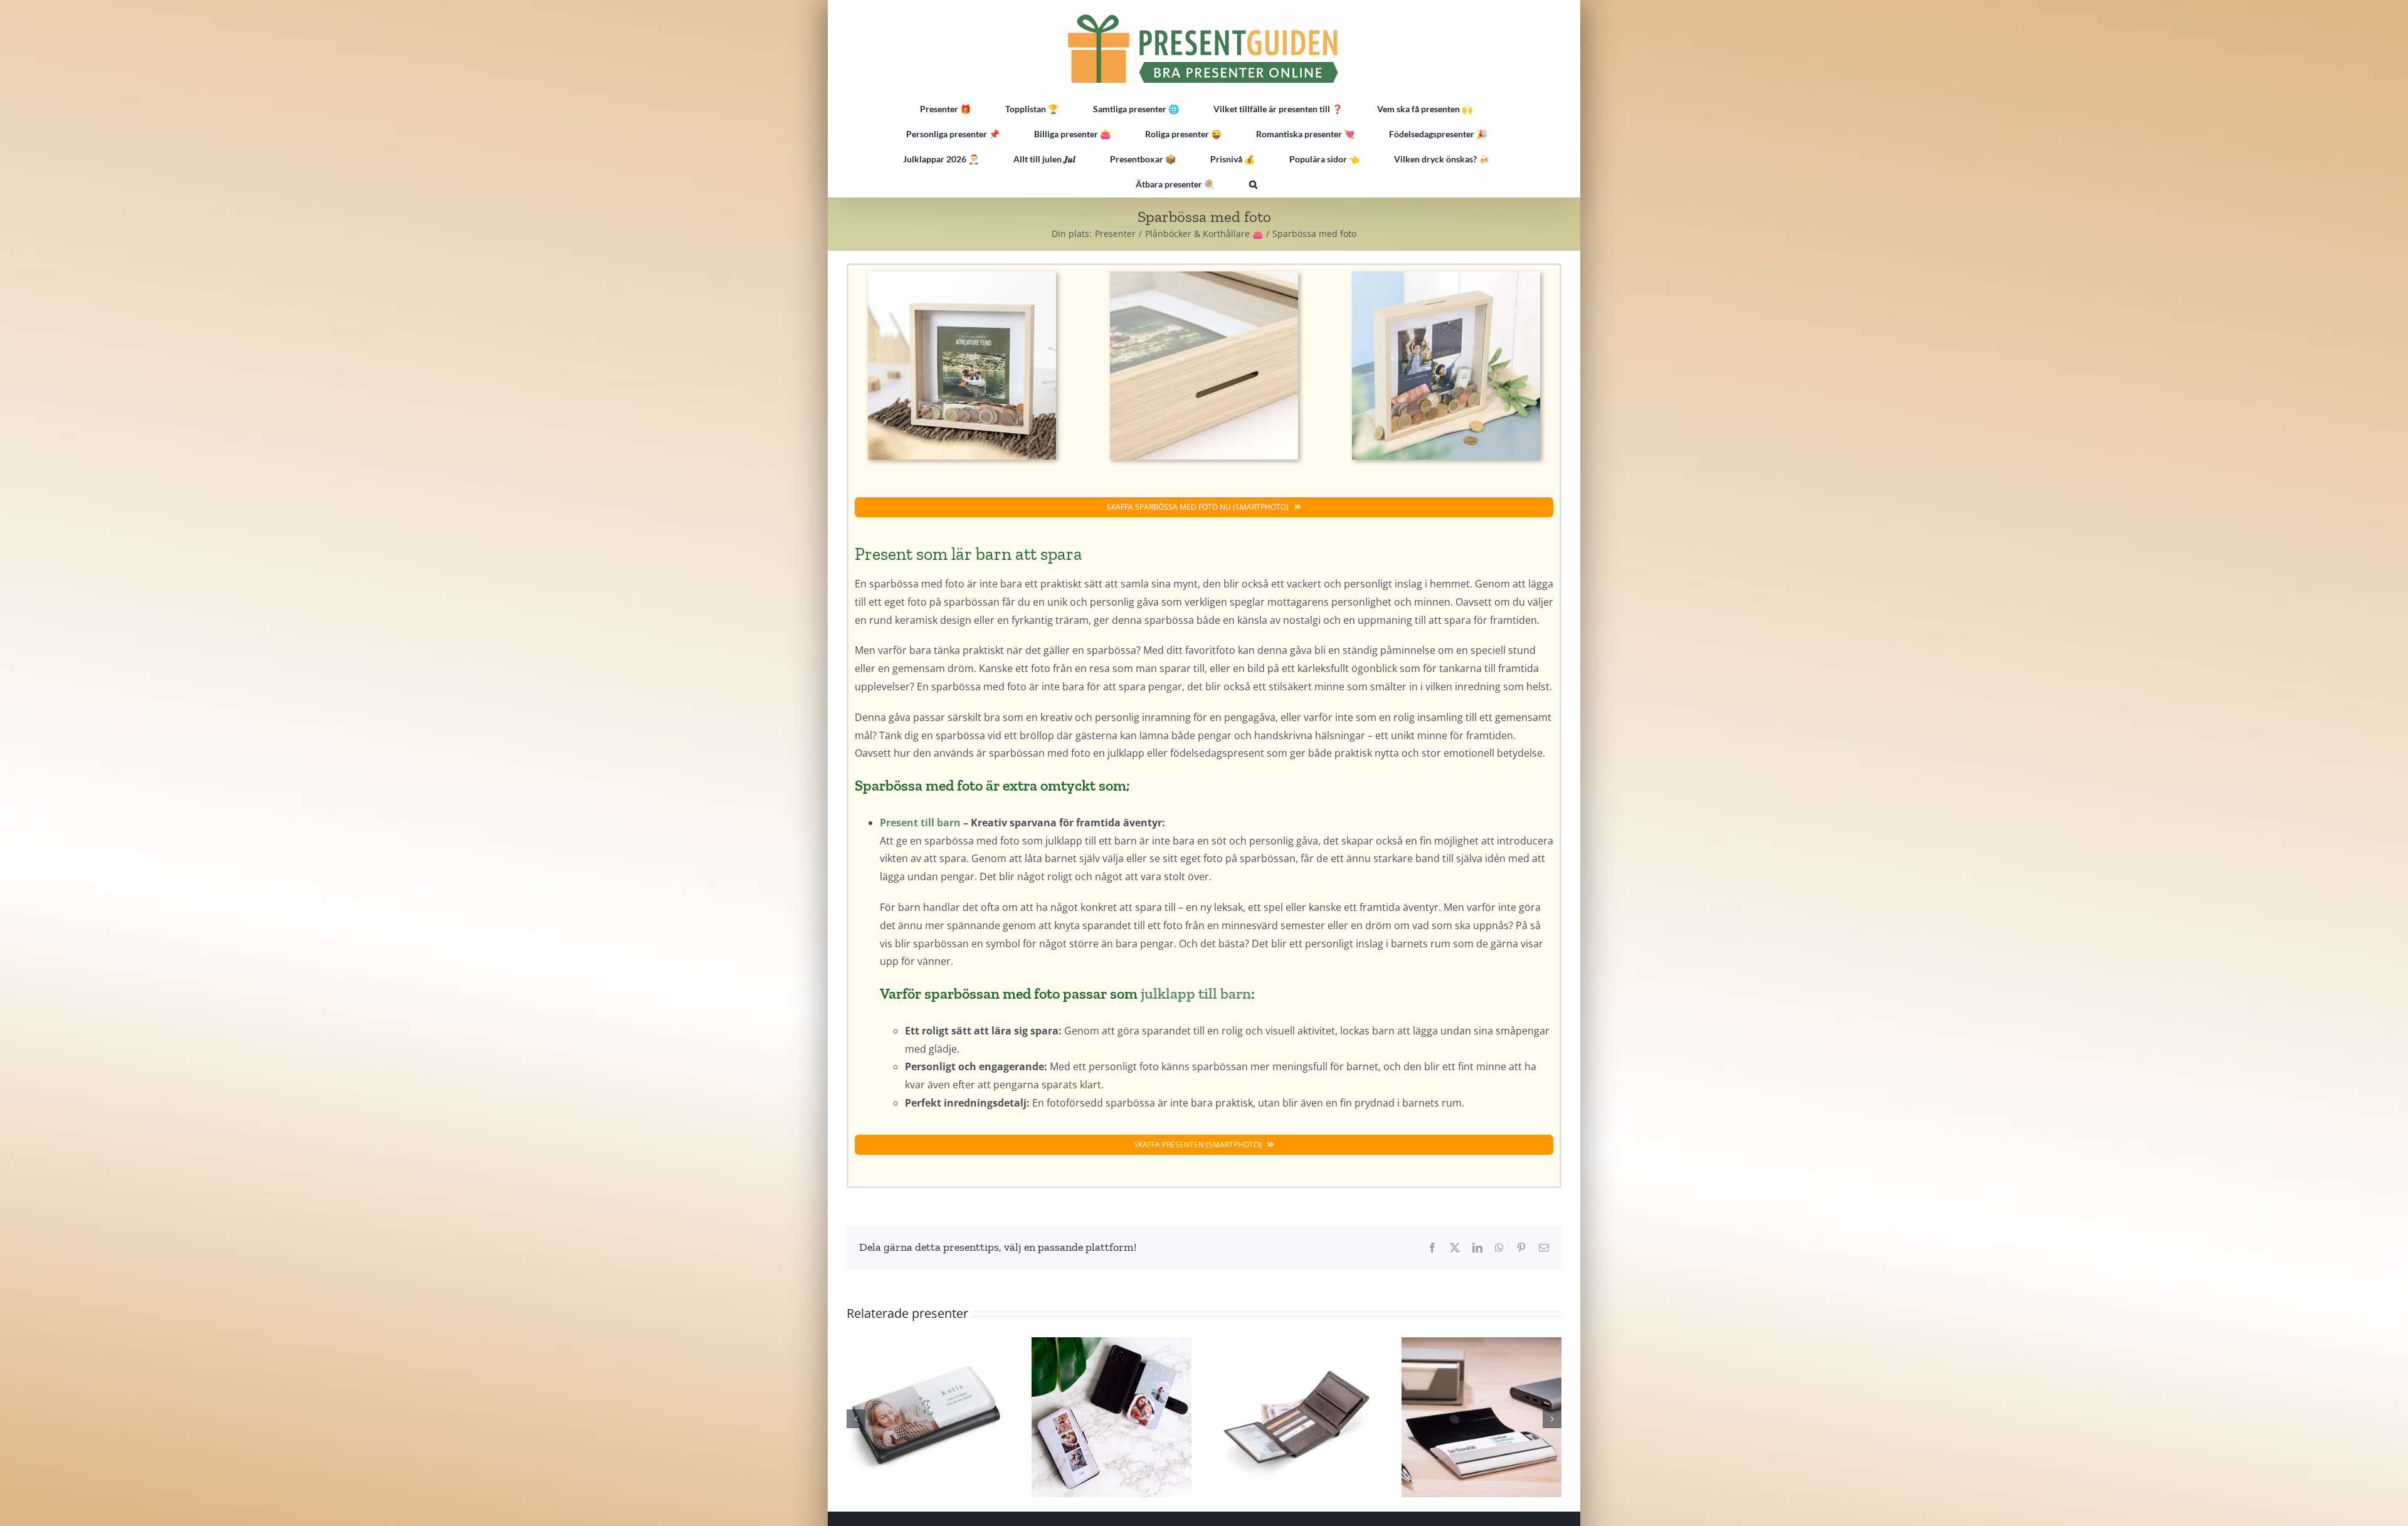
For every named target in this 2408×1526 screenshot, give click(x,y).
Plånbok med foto (926, 1417)
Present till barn (920, 823)
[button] (1253, 184)
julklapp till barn (1196, 993)
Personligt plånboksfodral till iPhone (1111, 1417)
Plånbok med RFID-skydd (1296, 1417)
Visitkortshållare (1481, 1417)
